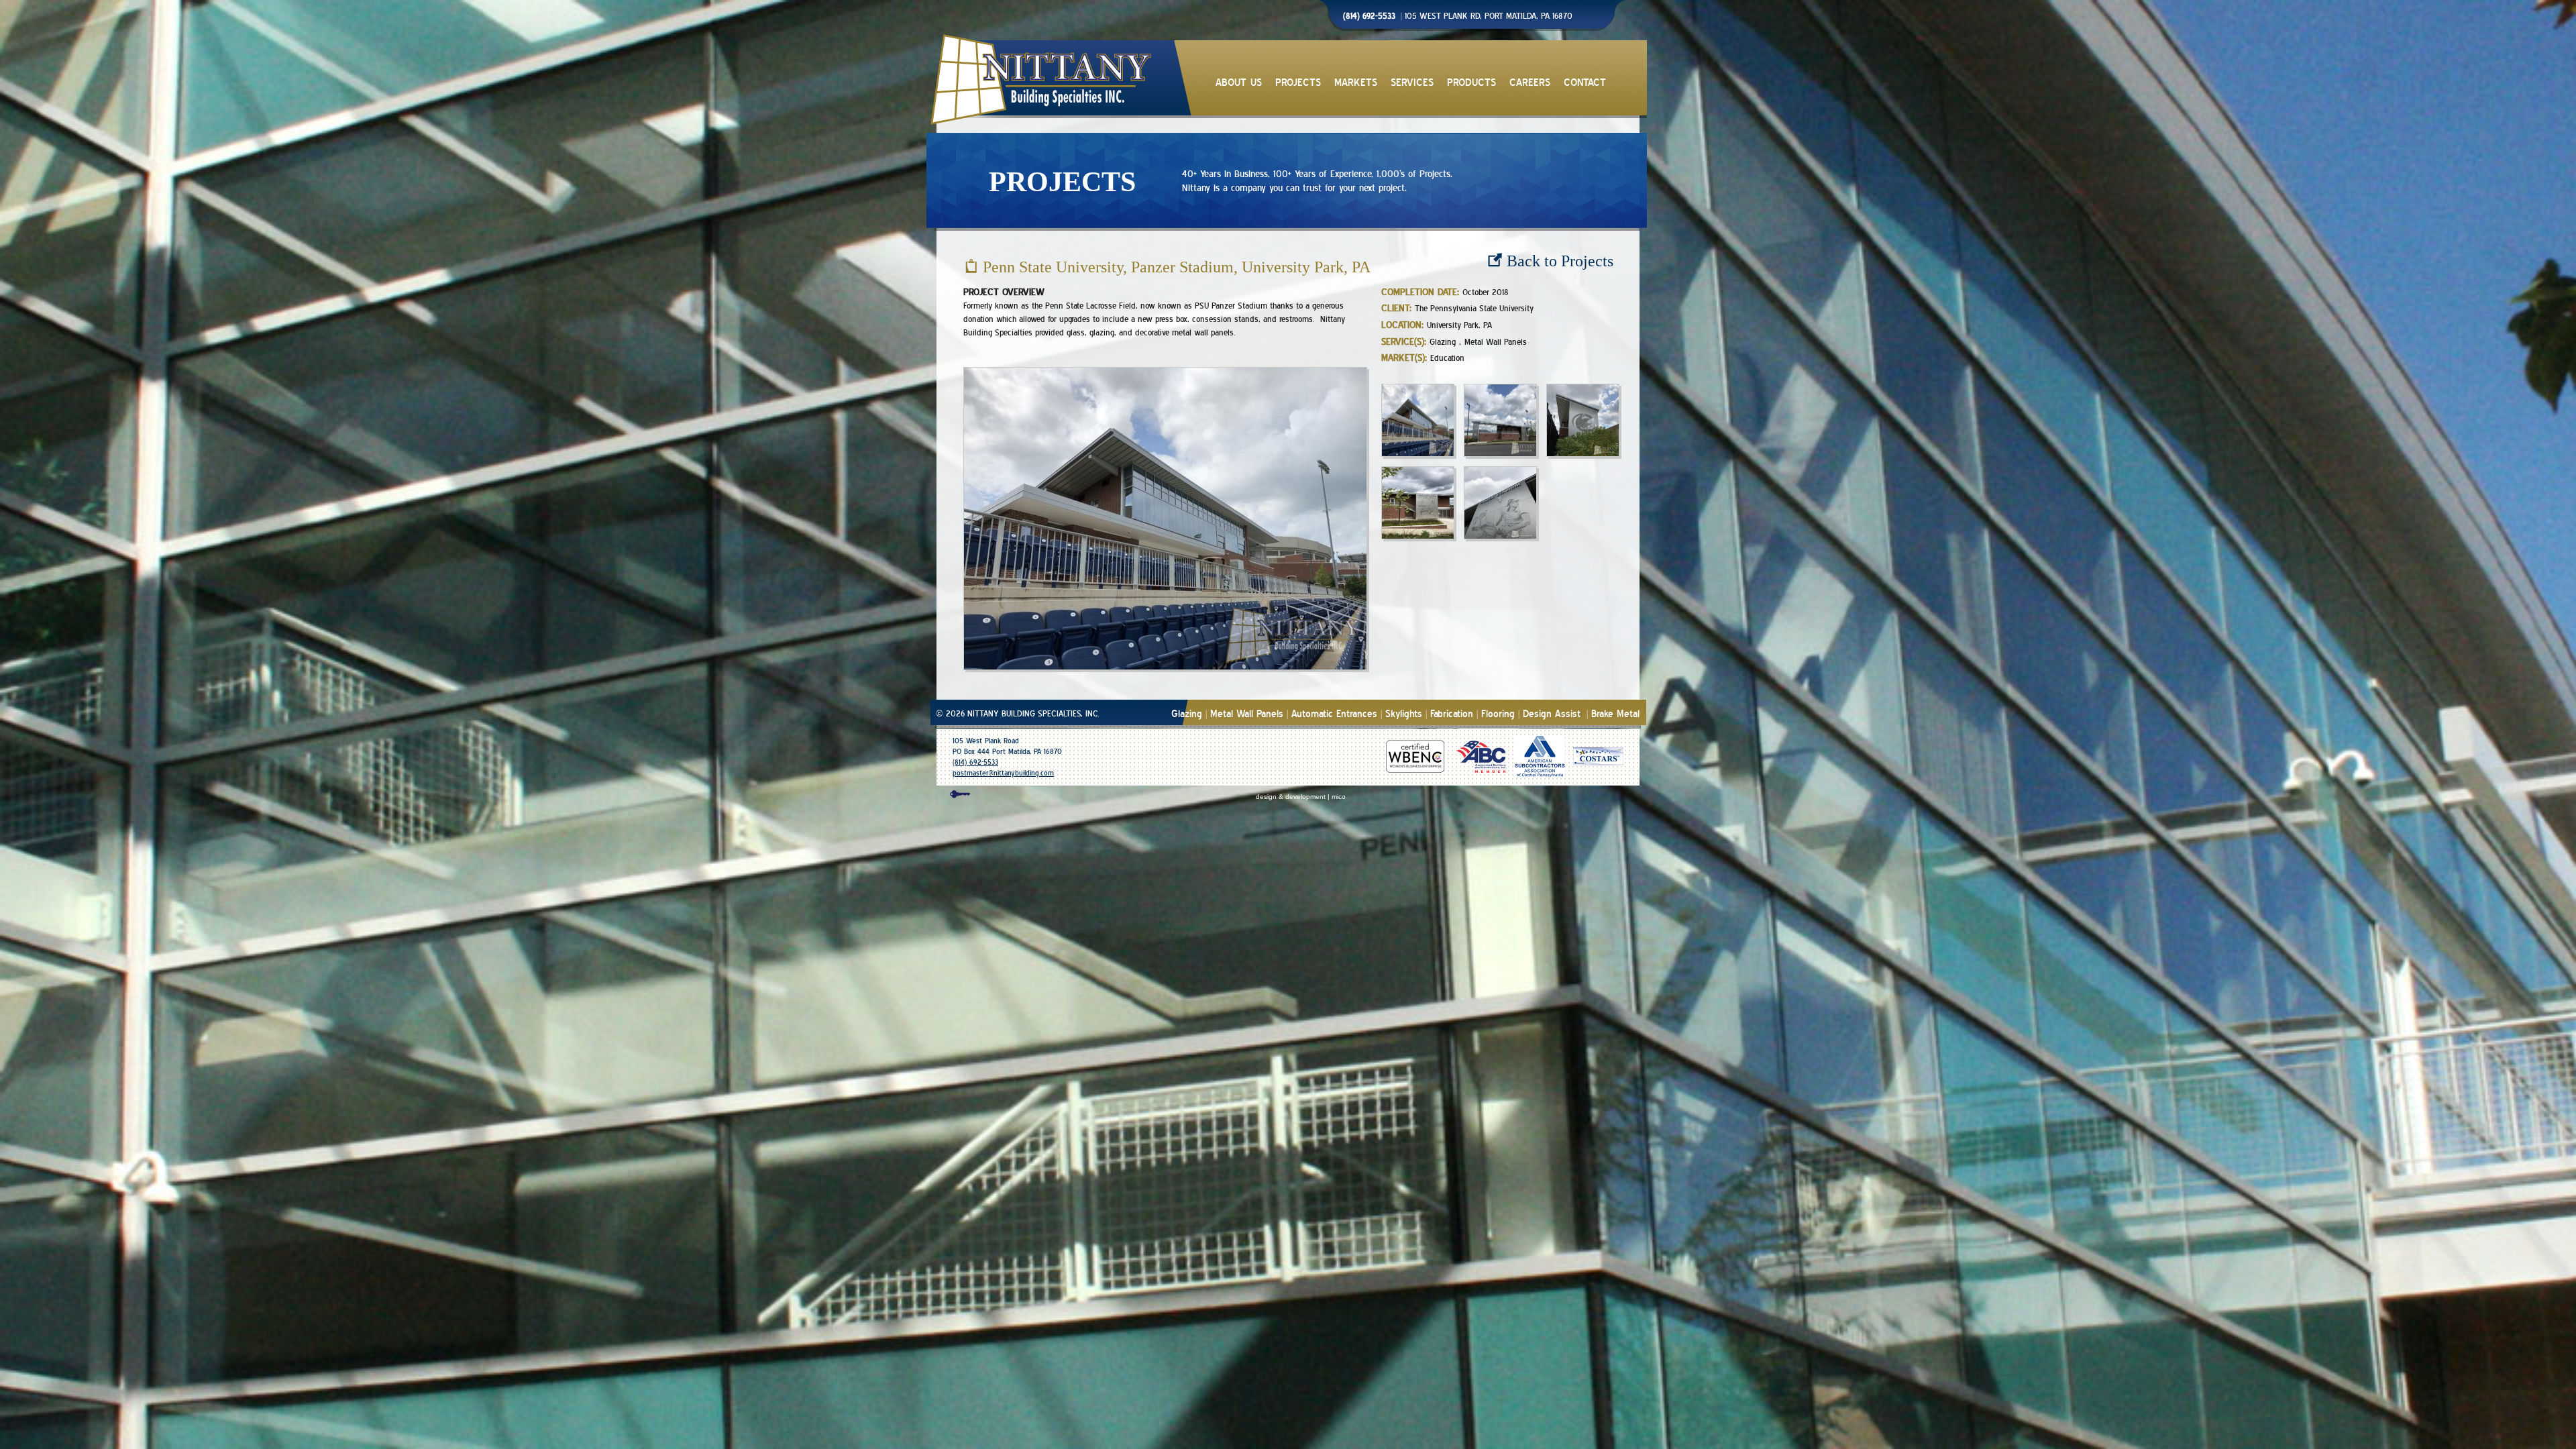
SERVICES (1412, 83)
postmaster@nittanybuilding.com (1003, 773)
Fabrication (1452, 714)
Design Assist (1552, 714)
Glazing (1187, 714)
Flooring (1498, 714)
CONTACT (1585, 83)
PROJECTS (1298, 83)
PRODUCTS (1471, 83)
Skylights (1404, 714)
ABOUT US (1239, 83)
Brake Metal (1615, 714)
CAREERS (1530, 83)
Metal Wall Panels (1247, 714)
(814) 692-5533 (975, 762)
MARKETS (1356, 83)
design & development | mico (1301, 797)
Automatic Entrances (1334, 714)
